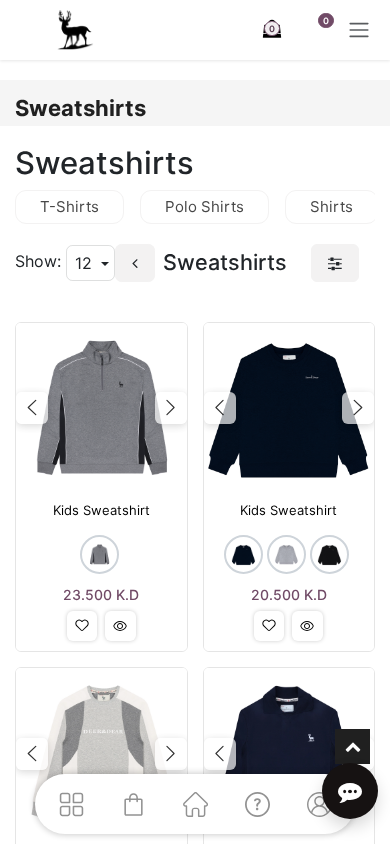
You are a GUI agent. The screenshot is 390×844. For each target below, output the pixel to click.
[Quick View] (120, 626)
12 (86, 263)
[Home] (195, 804)
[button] (82, 626)
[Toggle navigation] (359, 30)
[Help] (257, 804)
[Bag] (133, 804)
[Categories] (71, 804)
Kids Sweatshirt (101, 510)
